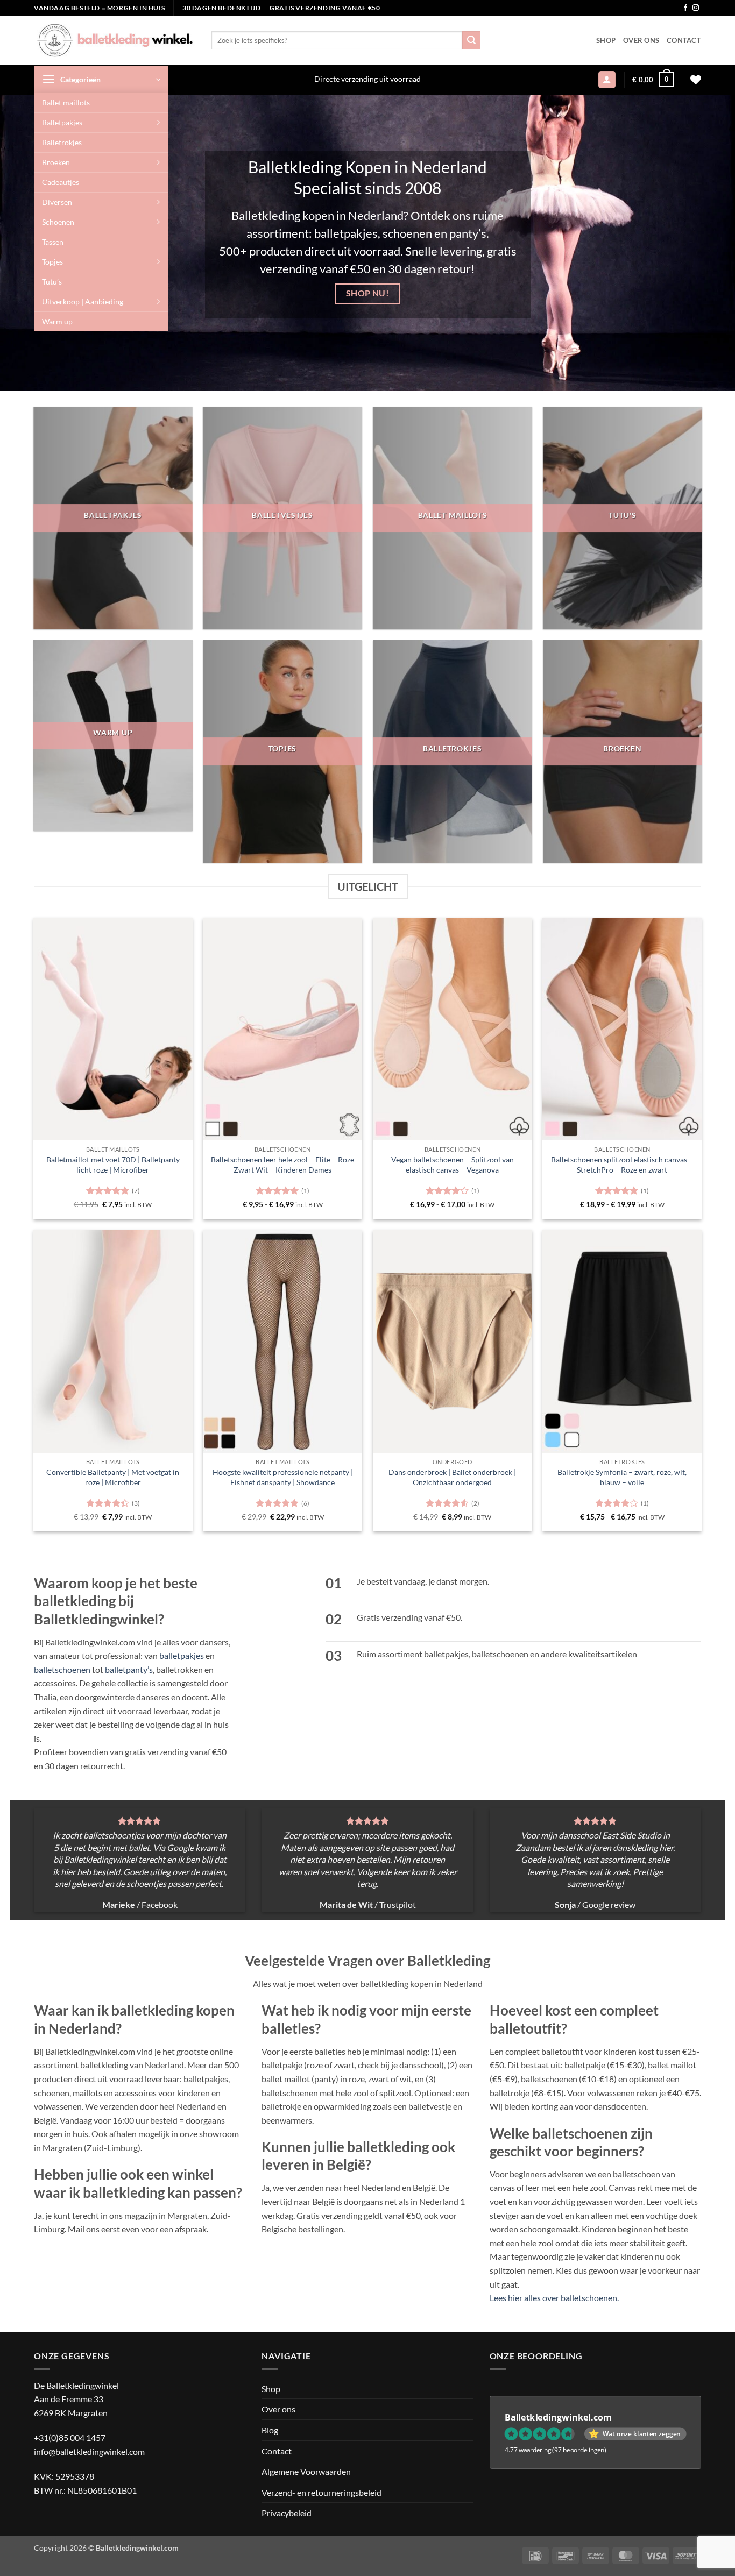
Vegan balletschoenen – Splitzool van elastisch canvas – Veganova (453, 1165)
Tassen (53, 242)
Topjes (52, 262)
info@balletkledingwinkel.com (89, 2451)
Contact (684, 40)
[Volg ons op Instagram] (696, 8)
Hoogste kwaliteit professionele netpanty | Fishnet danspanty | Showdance (283, 1477)
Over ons (641, 40)
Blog (270, 2430)
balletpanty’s (129, 1669)
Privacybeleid (287, 2513)
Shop (606, 40)
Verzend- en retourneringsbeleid (321, 2492)
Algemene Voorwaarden (306, 2471)
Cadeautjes (61, 182)
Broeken (56, 162)
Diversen (57, 202)
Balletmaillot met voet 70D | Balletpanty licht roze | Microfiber (113, 1165)
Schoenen (58, 222)
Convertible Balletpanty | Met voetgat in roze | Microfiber (113, 1477)
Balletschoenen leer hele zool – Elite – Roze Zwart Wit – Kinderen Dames (282, 1165)
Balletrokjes (62, 142)
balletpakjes (182, 1655)
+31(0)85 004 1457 (70, 2437)
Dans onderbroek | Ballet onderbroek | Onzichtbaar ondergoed (452, 1477)
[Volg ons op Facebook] (685, 8)
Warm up (57, 321)
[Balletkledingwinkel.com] (115, 40)
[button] (101, 80)
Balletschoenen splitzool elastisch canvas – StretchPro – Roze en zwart (622, 1165)
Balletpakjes (62, 122)
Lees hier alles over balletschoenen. (554, 2298)
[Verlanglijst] (696, 80)
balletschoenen (62, 1669)
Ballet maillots (66, 102)
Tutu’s (52, 282)
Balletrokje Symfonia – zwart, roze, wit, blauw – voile (622, 1477)
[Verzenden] (471, 40)
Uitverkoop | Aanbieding (83, 301)
